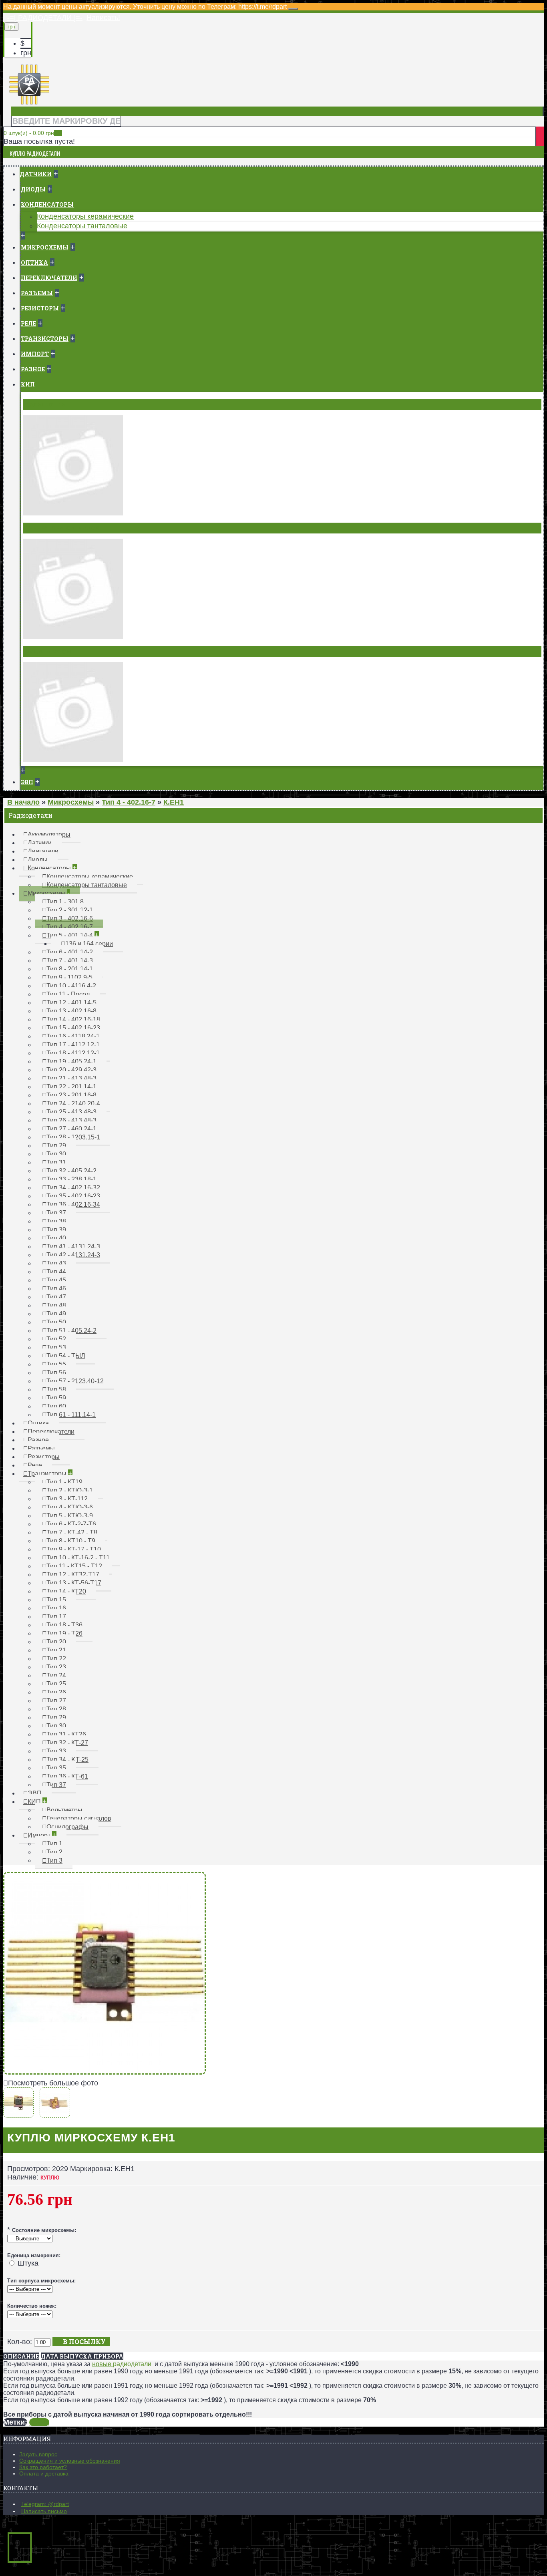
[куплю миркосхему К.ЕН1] (105, 2072)
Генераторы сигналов (62, 528)
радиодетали (132, 2364)
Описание (21, 2356)
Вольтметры (46, 405)
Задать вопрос (38, 2454)
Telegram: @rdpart (45, 2504)
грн (26, 53)
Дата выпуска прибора (82, 2356)
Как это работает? (43, 2467)
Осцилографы (49, 651)
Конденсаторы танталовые (82, 226)
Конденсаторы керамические (85, 216)
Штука (28, 2263)
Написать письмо (44, 2511)
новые (103, 2364)
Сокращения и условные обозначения (70, 2461)
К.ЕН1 (39, 2422)
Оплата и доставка (44, 2473)
